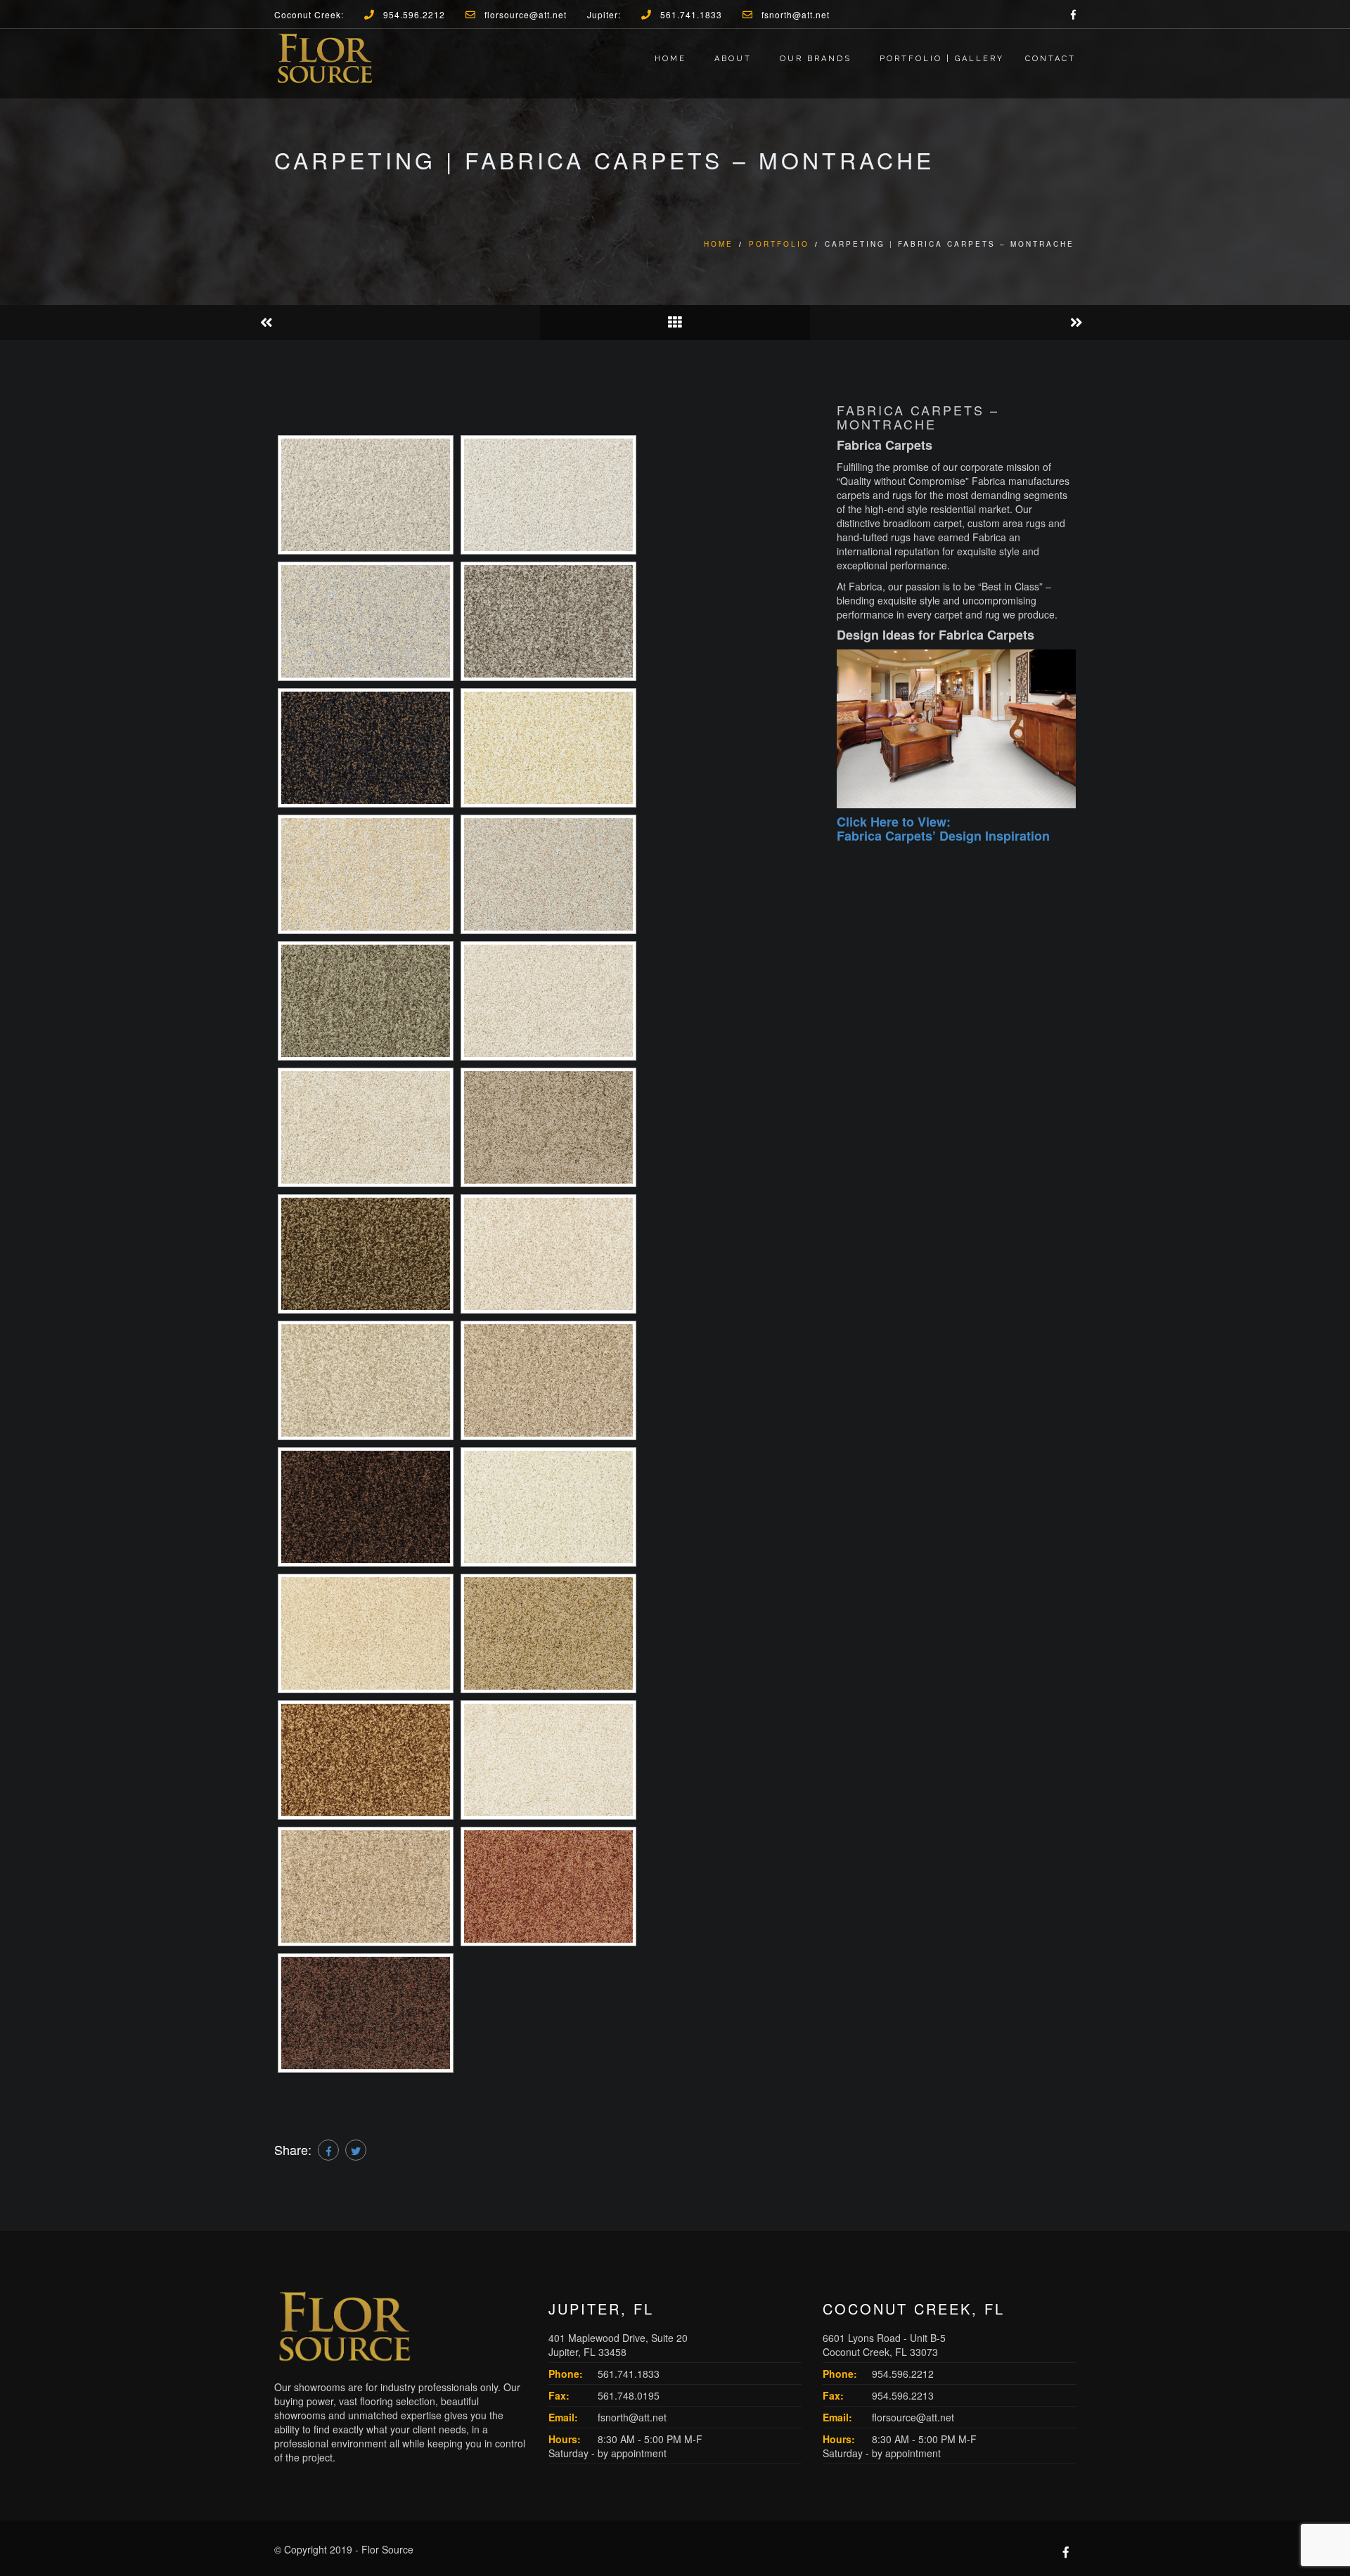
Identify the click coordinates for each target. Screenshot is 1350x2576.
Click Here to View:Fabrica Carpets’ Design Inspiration (943, 829)
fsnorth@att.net (632, 2417)
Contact (1050, 59)
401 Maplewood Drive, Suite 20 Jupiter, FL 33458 (618, 2345)
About (733, 59)
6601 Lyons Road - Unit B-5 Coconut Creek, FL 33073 (884, 2345)
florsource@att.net (913, 2417)
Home (670, 59)
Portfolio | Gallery (942, 59)
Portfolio (779, 244)
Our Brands (816, 59)
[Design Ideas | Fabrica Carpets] (956, 729)
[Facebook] (328, 2150)
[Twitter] (356, 2150)
